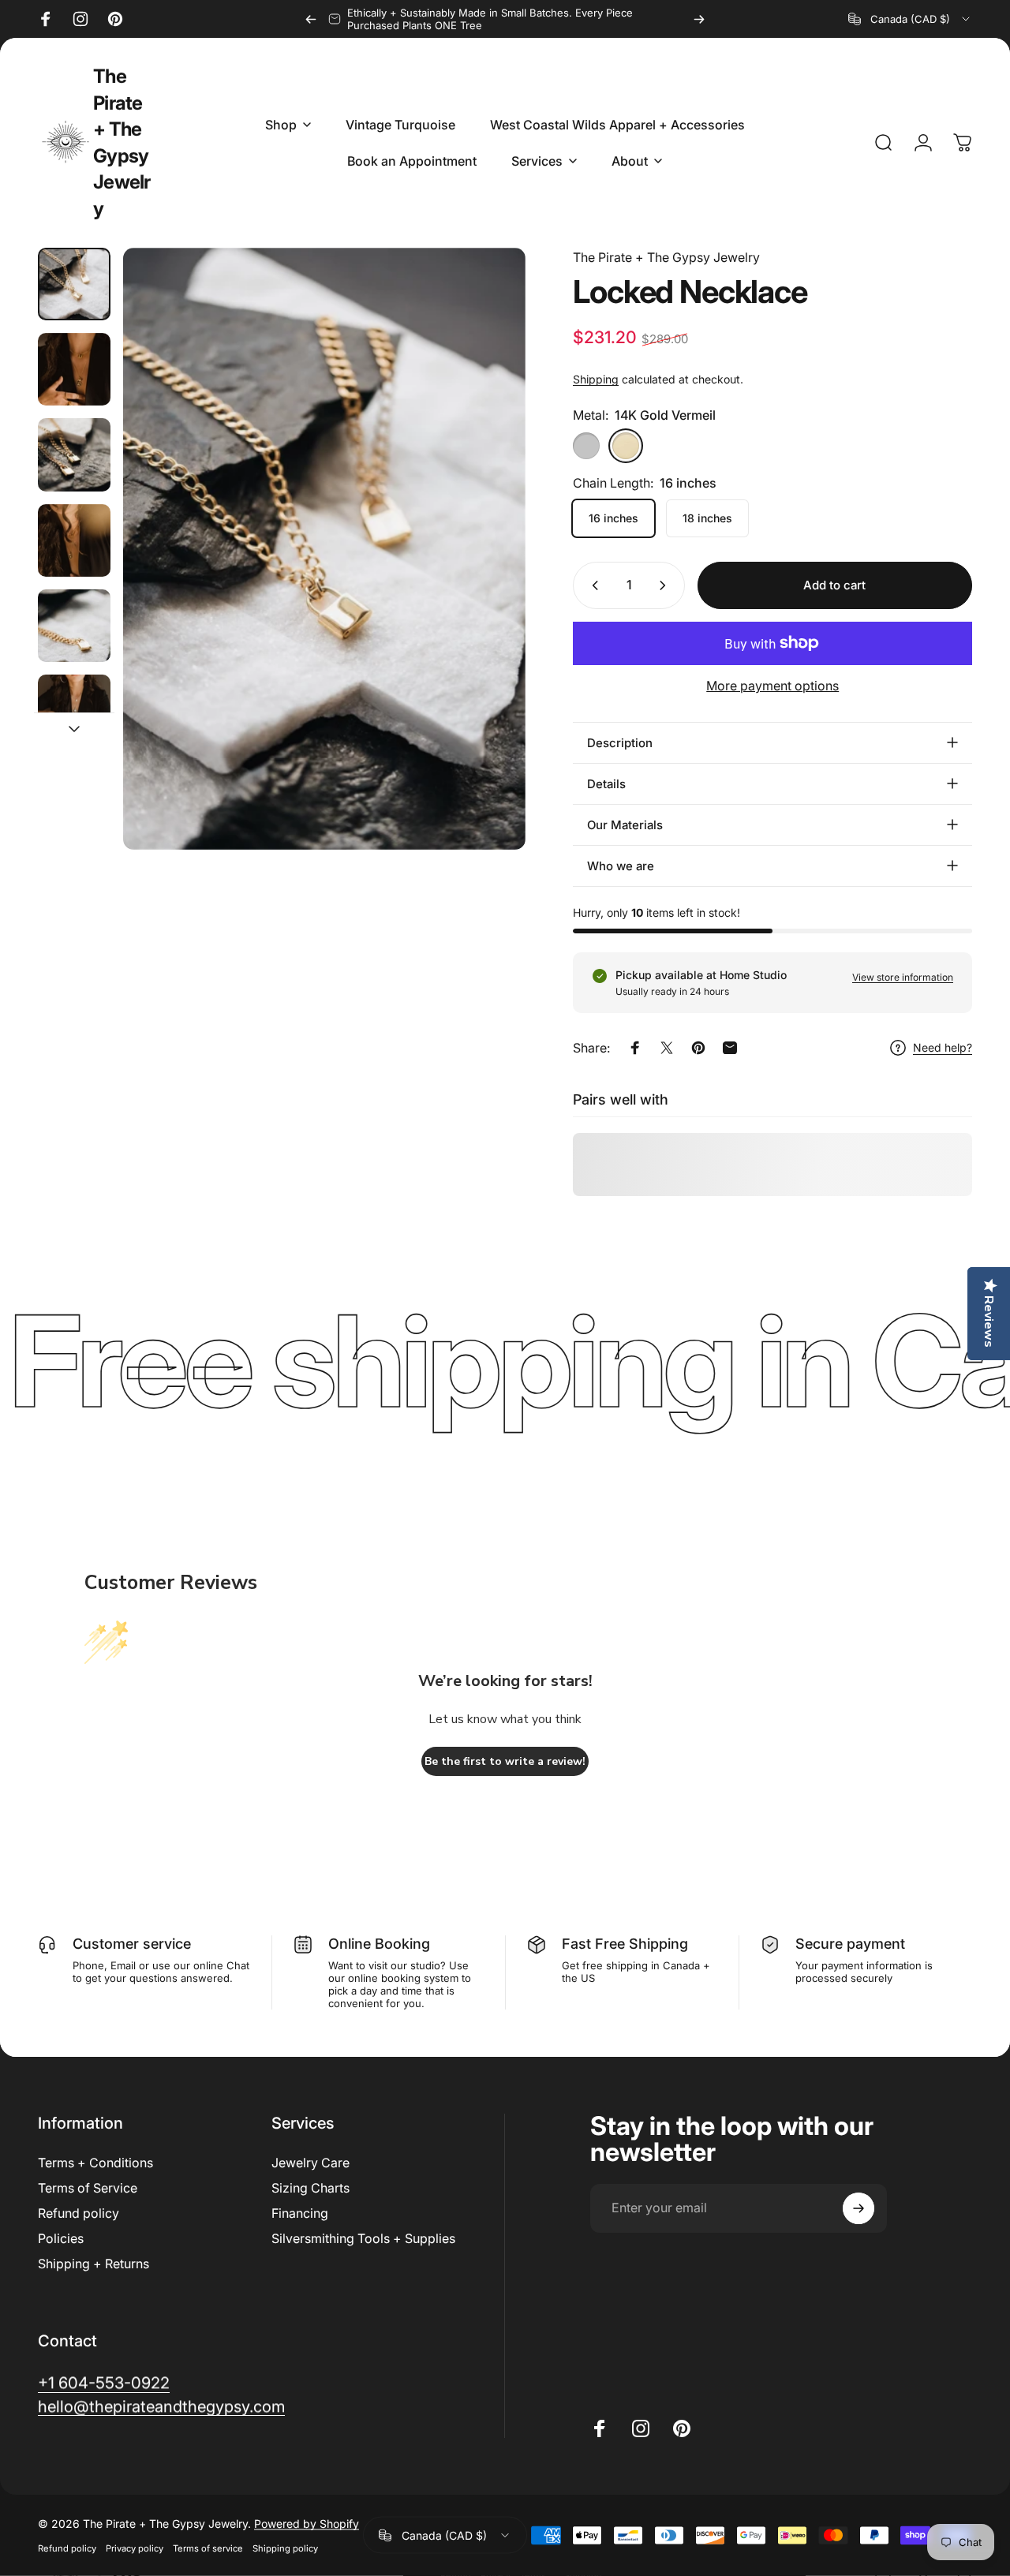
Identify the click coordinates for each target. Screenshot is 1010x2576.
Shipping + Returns (94, 2264)
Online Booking (379, 1944)
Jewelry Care (310, 2163)
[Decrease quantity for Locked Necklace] (592, 585)
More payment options (772, 686)
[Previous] (311, 19)
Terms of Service (88, 2188)
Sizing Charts (310, 2188)
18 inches (707, 518)
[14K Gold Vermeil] (626, 446)
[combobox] (910, 19)
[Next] (699, 19)
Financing (300, 2213)
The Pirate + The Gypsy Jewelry (122, 142)
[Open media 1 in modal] (324, 549)
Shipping (596, 379)
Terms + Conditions (95, 2163)
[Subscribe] (858, 2208)
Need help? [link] (943, 1047)
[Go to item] (74, 284)
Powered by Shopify (307, 2524)
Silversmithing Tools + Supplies (363, 2238)
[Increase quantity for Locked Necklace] (666, 585)
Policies (61, 2238)
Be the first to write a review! (505, 1761)
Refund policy (79, 2213)
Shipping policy (285, 2548)
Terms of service (208, 2548)
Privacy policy (135, 2548)
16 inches (613, 518)
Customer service (132, 1944)
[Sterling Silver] (586, 446)
